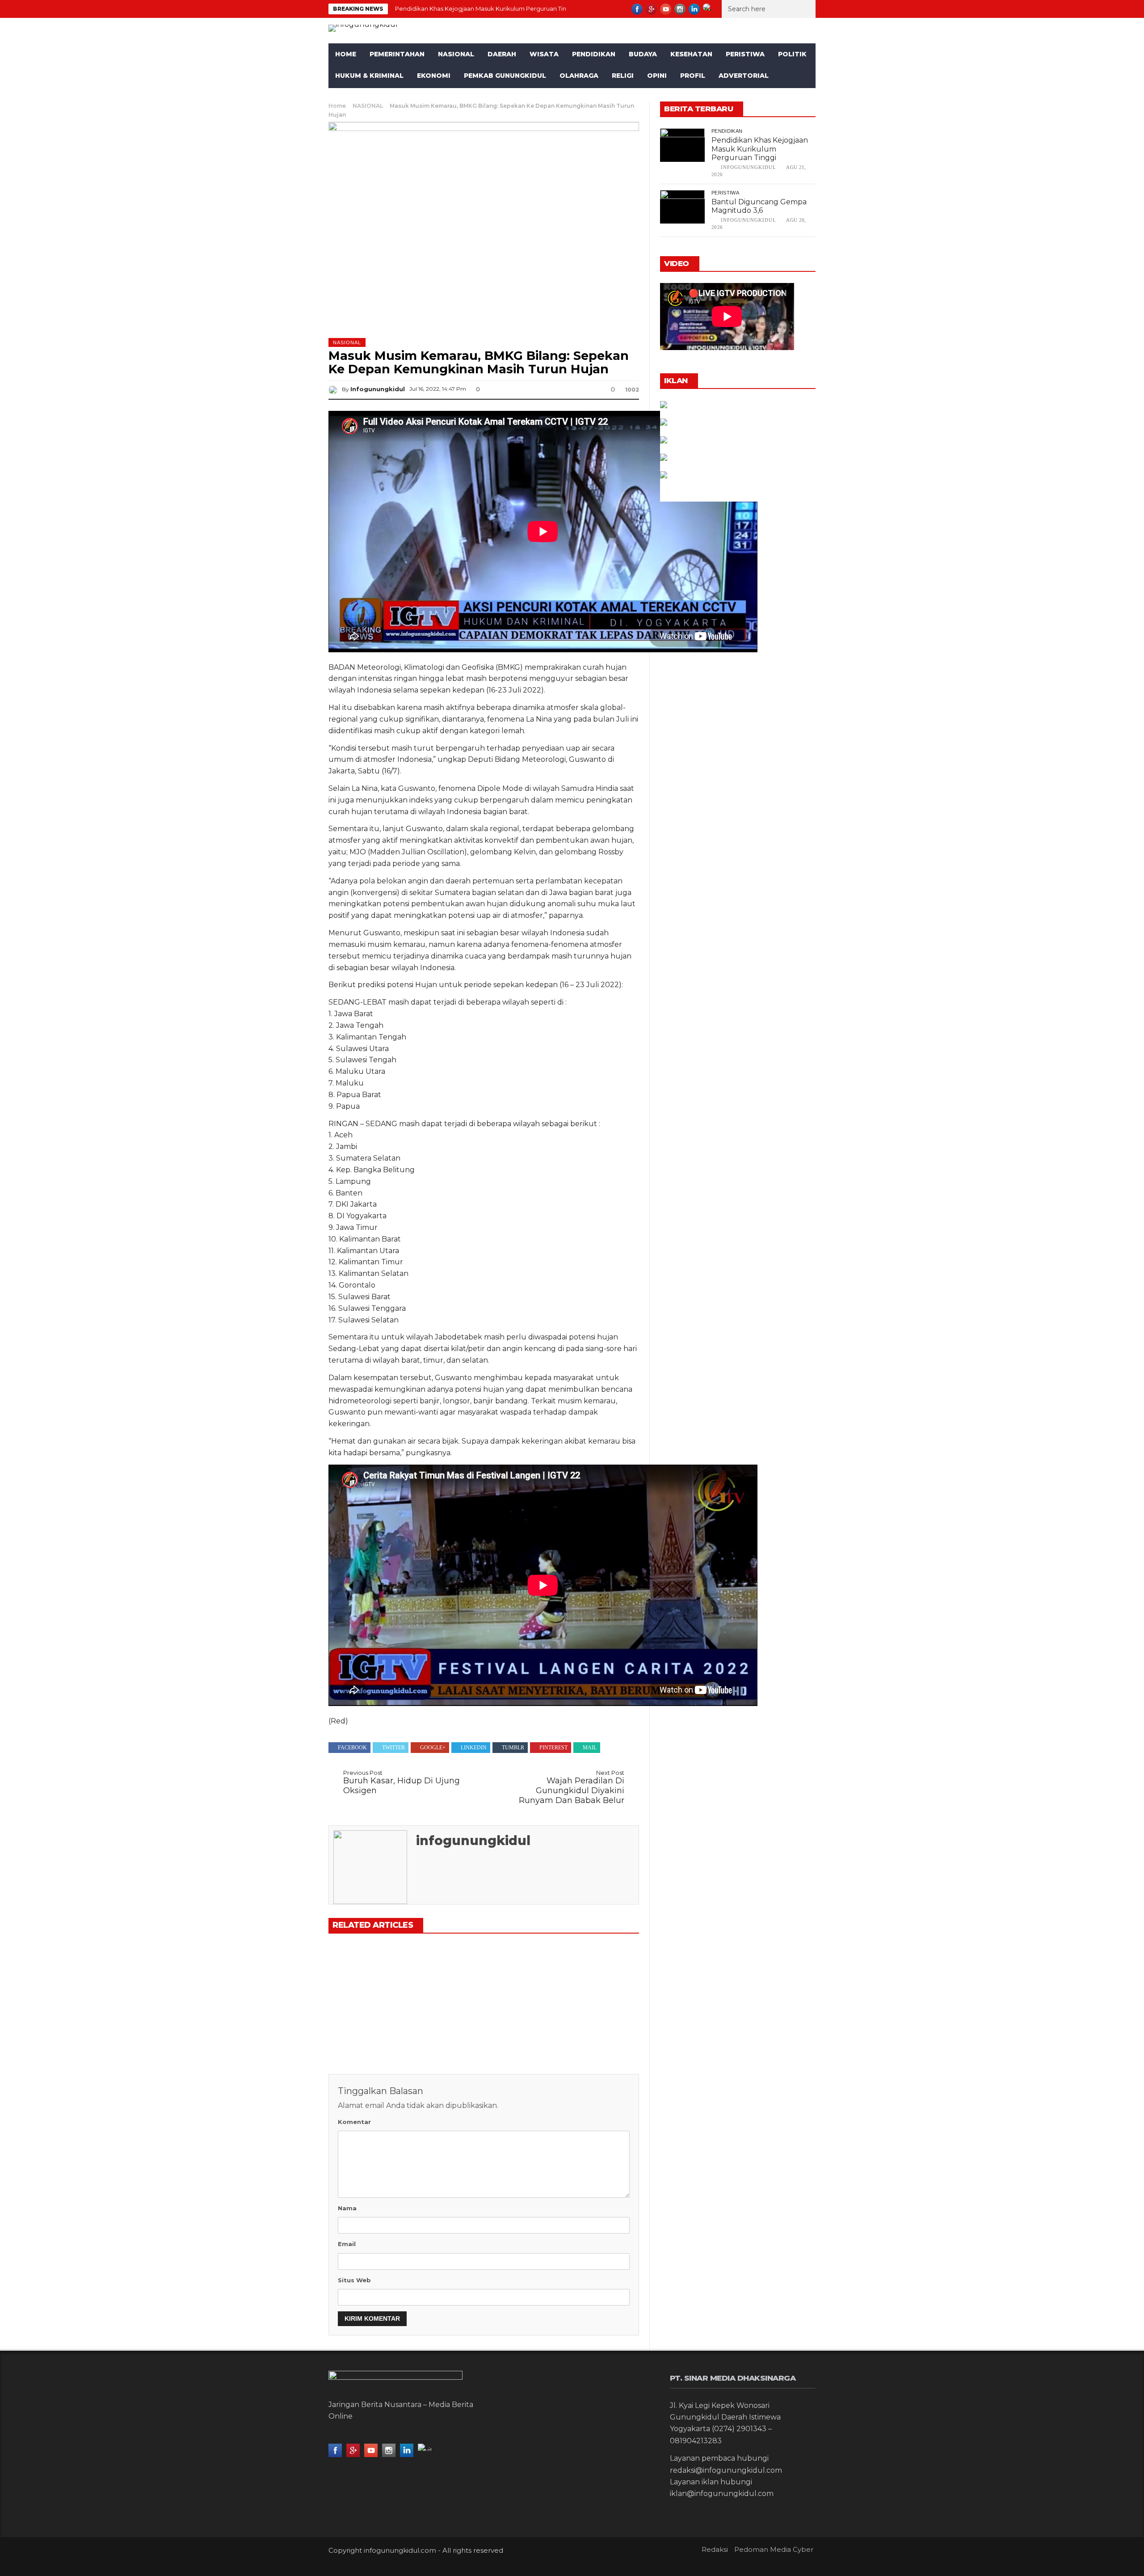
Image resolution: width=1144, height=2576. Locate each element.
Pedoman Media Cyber (774, 2549)
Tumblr (513, 1748)
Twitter (393, 1748)
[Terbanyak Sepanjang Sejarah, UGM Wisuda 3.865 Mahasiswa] (590, 1976)
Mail (590, 1748)
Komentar (354, 2122)
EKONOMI (434, 76)
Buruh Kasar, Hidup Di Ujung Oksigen (402, 1782)
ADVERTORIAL (744, 76)
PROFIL (693, 76)
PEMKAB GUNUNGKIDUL (505, 76)
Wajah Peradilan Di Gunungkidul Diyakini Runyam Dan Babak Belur (572, 1787)
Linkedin (474, 1748)
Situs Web (354, 2280)
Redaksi (715, 2549)
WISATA (544, 54)
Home (346, 54)
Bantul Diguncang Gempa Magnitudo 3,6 (759, 206)
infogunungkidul (378, 389)
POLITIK (792, 54)
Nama (347, 2208)
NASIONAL (456, 54)
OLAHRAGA (579, 76)
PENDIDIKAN (594, 54)
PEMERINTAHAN (397, 54)
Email (347, 2244)
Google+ (433, 1748)
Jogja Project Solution (396, 2561)
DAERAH (502, 54)
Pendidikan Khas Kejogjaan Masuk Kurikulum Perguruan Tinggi (485, 8)
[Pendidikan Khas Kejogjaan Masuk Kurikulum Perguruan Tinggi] (377, 1976)
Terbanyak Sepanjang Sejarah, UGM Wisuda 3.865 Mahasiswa (583, 2026)
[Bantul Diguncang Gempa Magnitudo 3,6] (484, 1976)
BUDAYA (643, 54)
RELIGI (623, 76)
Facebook (352, 1748)
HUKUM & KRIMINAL (369, 76)
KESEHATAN (691, 54)
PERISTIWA (745, 54)
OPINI (657, 76)
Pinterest (553, 1748)
